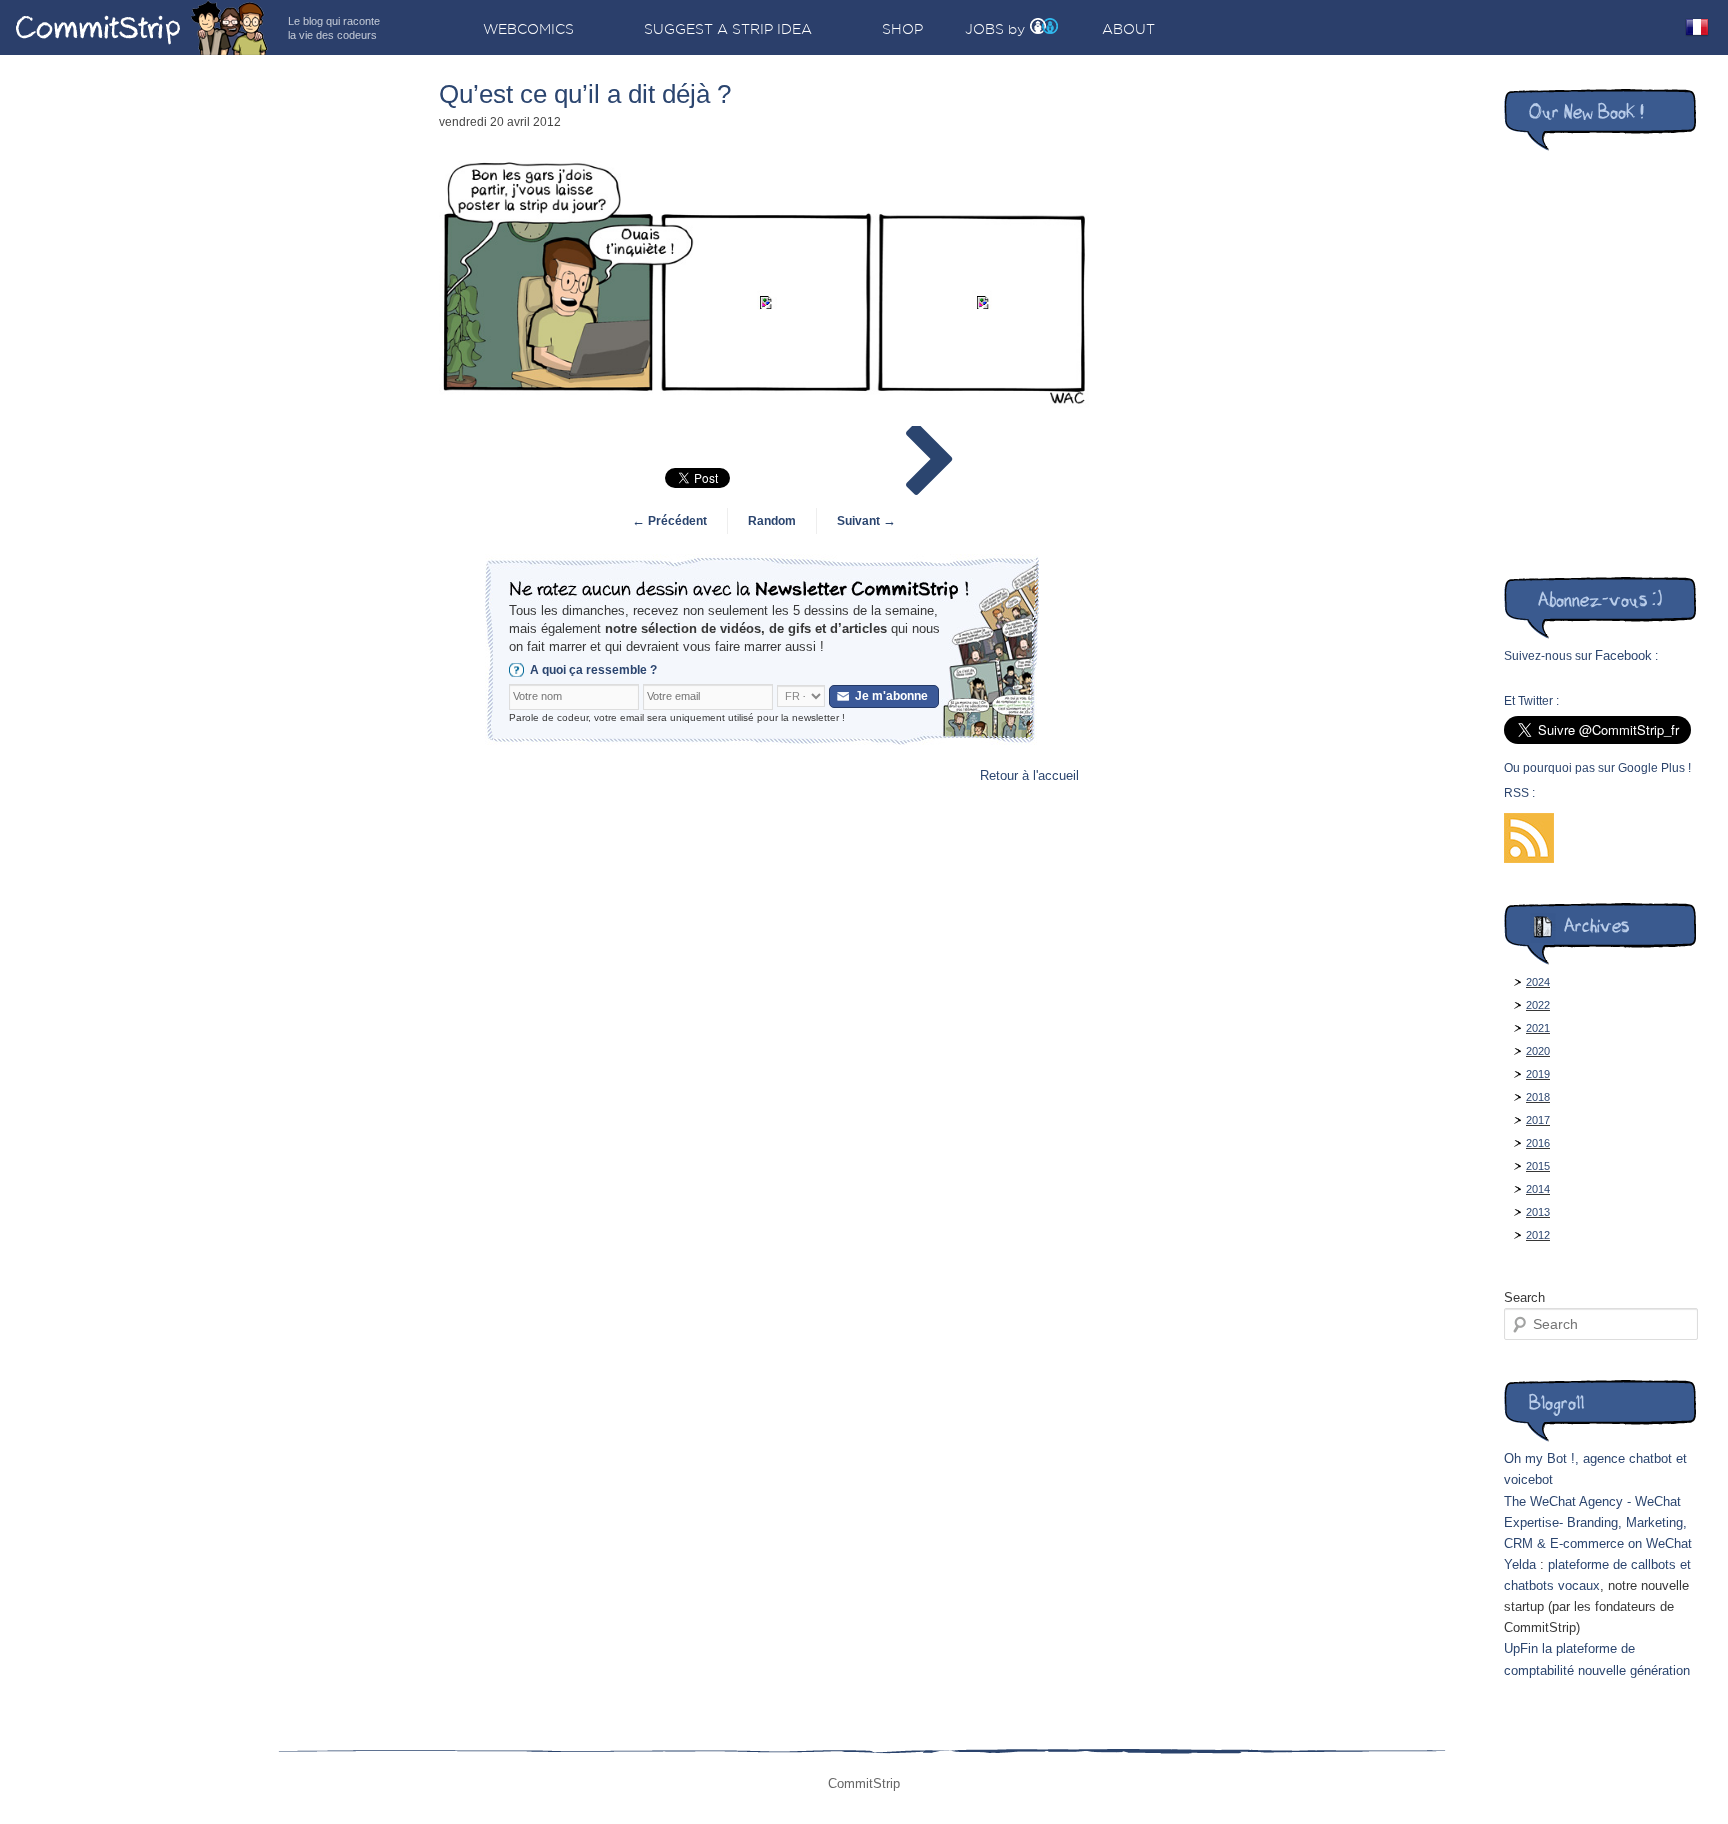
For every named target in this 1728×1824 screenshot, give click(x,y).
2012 (1538, 1235)
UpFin (1521, 1648)
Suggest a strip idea (728, 29)
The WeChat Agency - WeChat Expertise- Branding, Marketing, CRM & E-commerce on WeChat (1598, 1522)
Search (1524, 1297)
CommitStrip (142, 27)
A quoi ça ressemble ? (593, 670)
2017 (1538, 1120)
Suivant (866, 521)
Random (772, 521)
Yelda (1520, 1564)
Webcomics (528, 29)
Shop (902, 29)
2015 (1538, 1166)
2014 (1538, 1189)
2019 (1538, 1074)
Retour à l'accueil (1029, 775)
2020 (1538, 1051)
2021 (1538, 1028)
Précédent (669, 521)
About (1128, 29)
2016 (1538, 1143)
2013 (1538, 1212)
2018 (1538, 1097)
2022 (1538, 1005)
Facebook (1623, 655)
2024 (1538, 982)
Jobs (984, 29)
